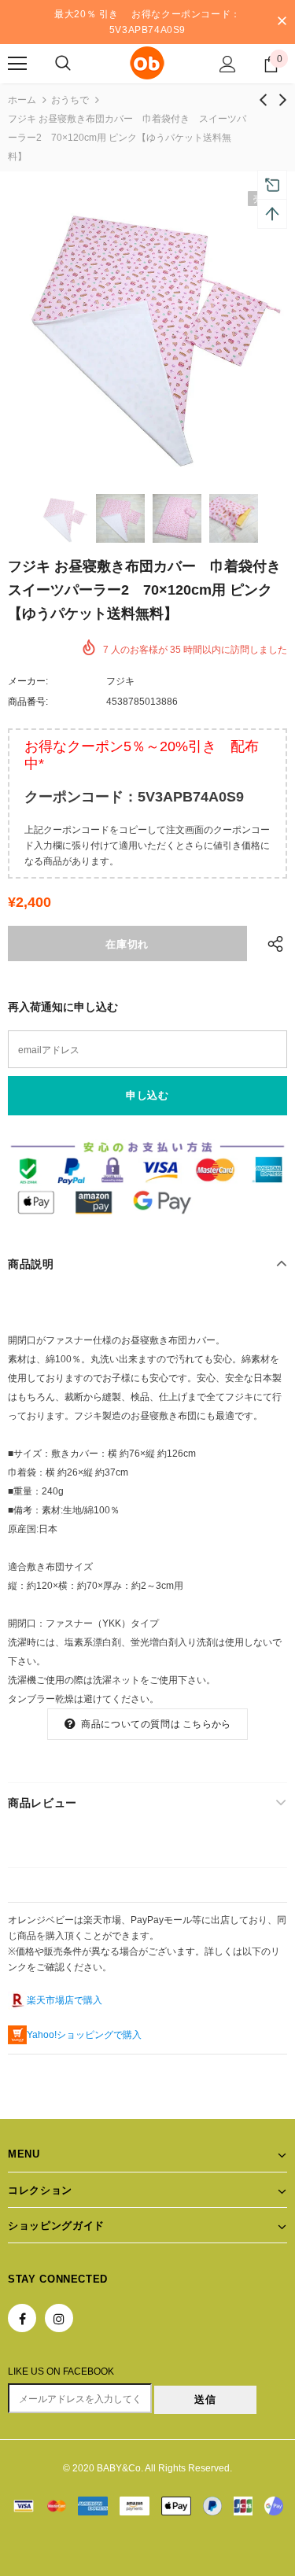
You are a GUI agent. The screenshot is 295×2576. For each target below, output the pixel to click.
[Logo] (147, 63)
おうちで (70, 100)
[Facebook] (22, 2318)
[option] (147, 331)
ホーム (22, 100)
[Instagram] (59, 2318)
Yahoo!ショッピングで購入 (84, 2035)
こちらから (206, 1724)
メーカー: (28, 681)
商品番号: (28, 702)
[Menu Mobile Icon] (17, 64)
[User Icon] (228, 64)
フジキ (120, 681)
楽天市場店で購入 (65, 2000)
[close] (282, 22)
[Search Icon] (63, 64)
